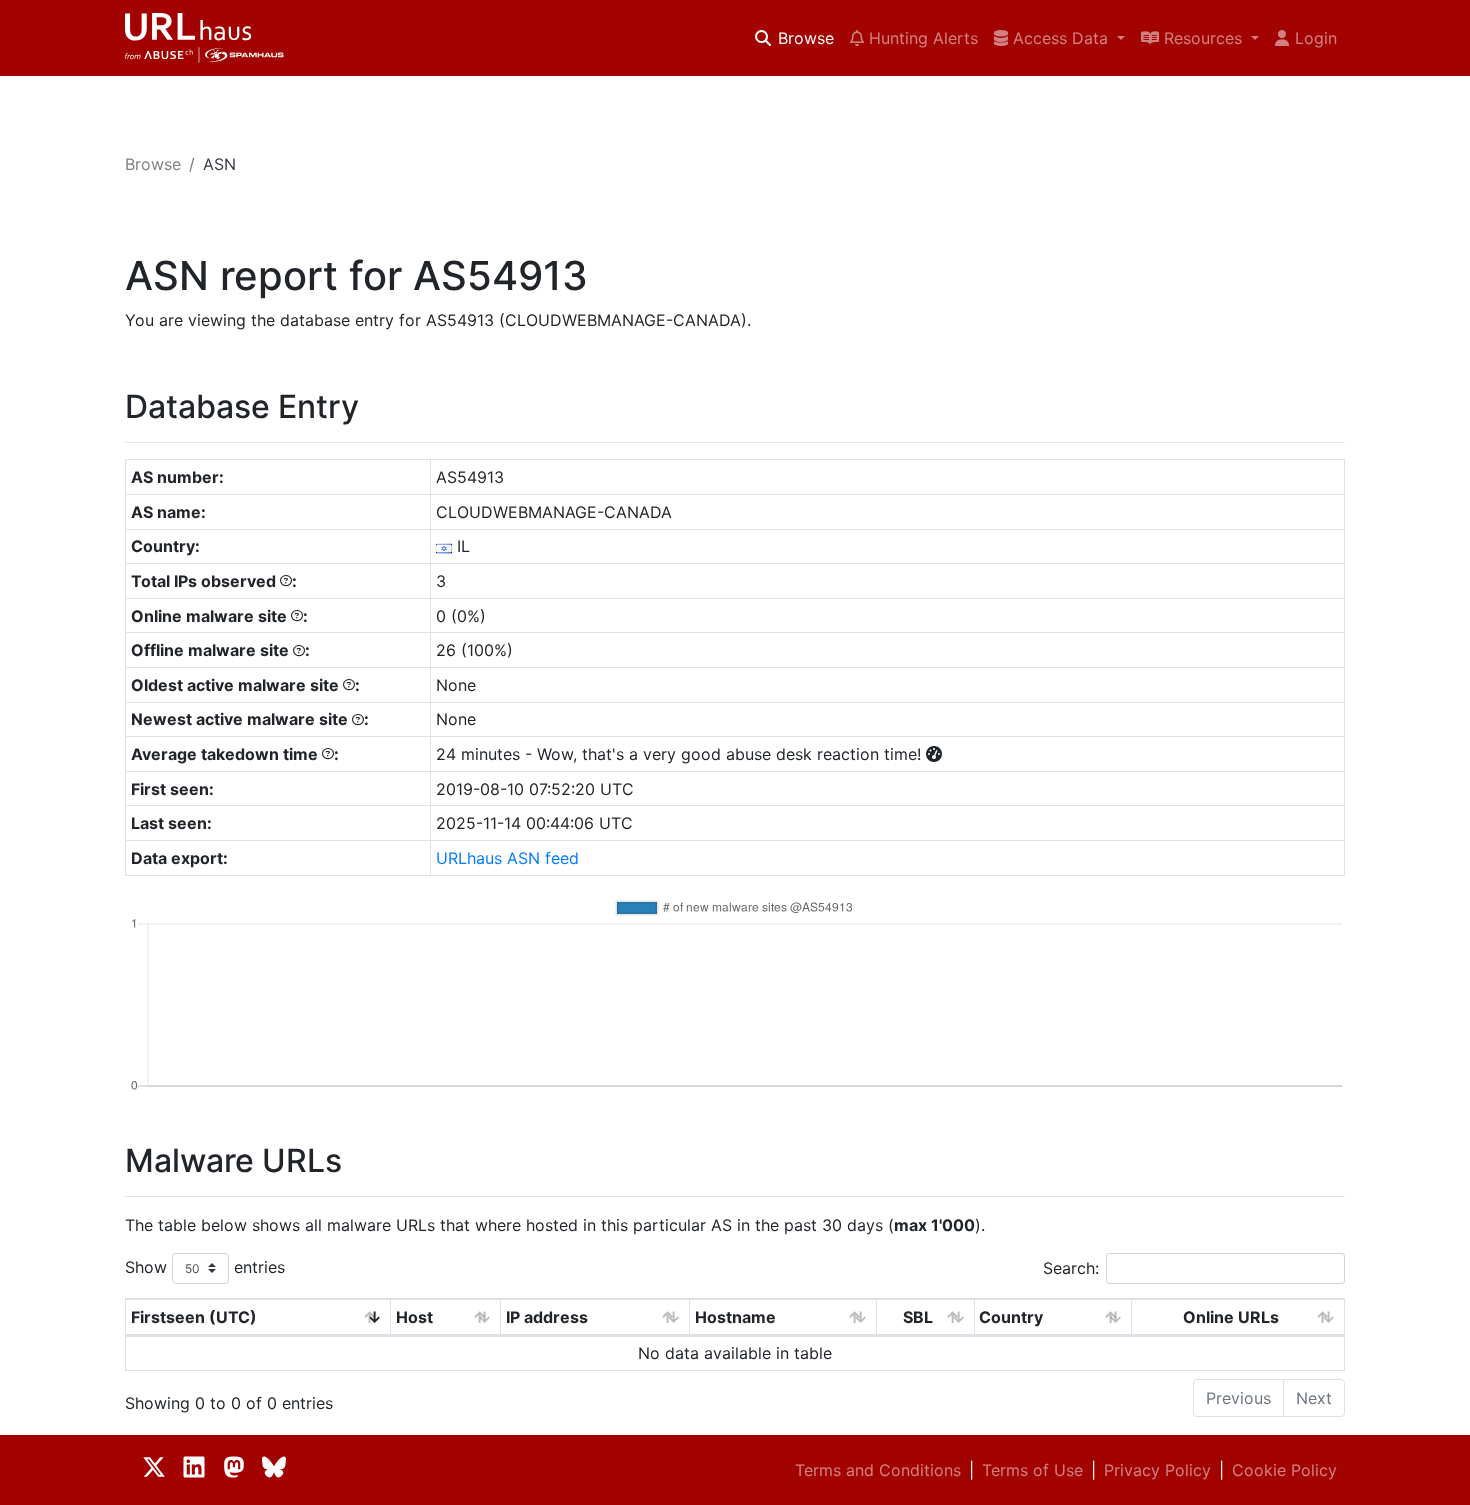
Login (1316, 38)
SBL (918, 1317)
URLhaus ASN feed (507, 858)
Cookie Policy (1284, 1470)
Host (414, 1317)
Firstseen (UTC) (194, 1317)
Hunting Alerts (921, 38)
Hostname (735, 1317)
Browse (803, 38)
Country (1011, 1317)
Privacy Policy (1157, 1470)
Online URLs (1231, 1317)
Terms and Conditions (878, 1470)
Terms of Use (1032, 1470)
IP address (547, 1317)
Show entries (205, 1267)
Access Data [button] (1060, 38)
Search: (1071, 1268)
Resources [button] (1203, 38)
